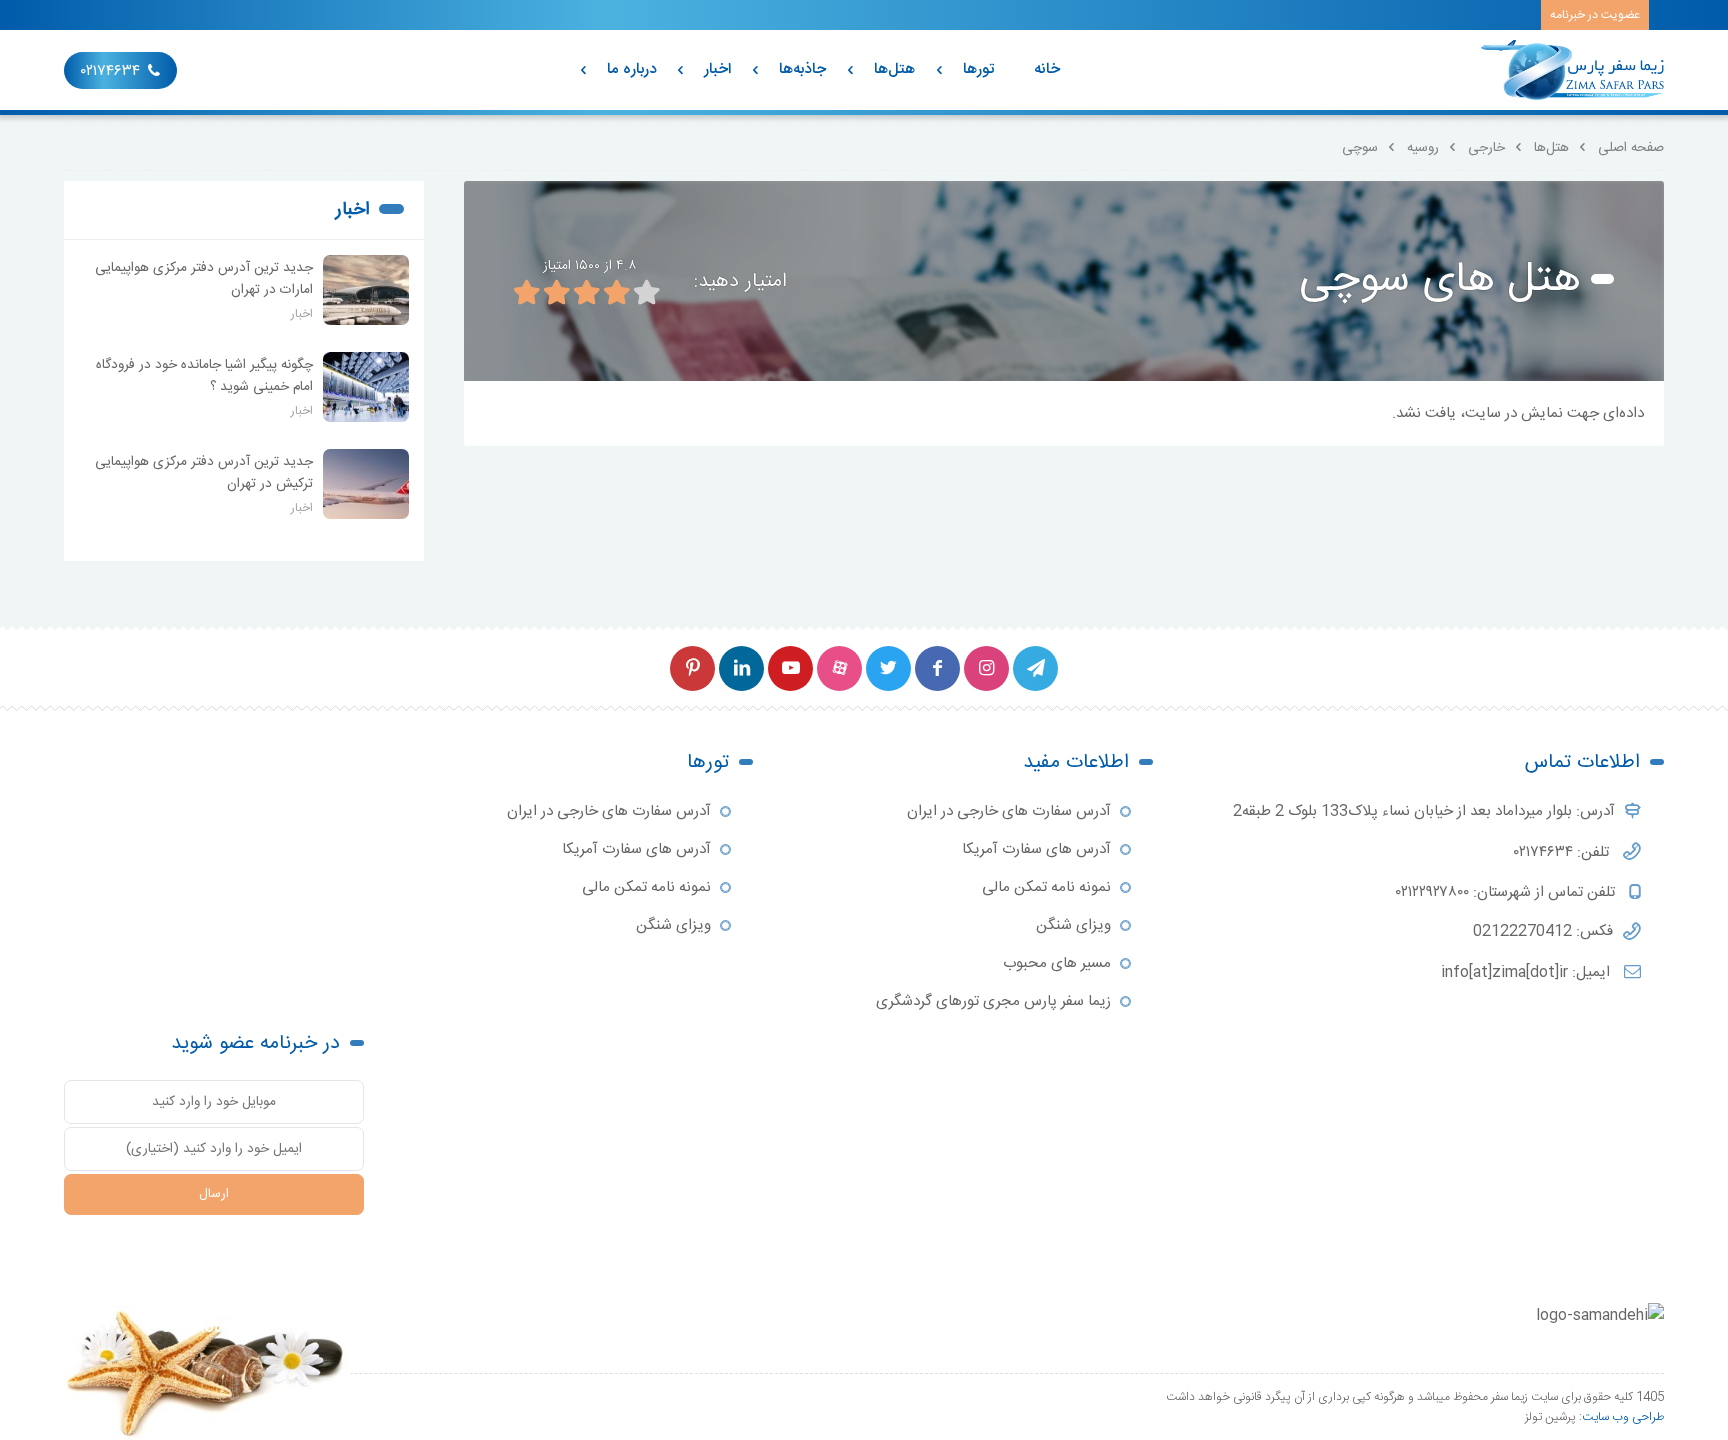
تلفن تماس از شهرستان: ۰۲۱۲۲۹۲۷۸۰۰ (1507, 892)
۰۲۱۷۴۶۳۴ (110, 71)
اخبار (717, 69)
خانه (1047, 69)
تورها (978, 69)
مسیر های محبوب (1057, 963)
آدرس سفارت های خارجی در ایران (1009, 811)
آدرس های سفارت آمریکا (1036, 849)
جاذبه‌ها (802, 69)
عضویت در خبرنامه (1595, 15)
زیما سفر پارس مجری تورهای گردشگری (993, 1001)
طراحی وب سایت (1623, 1417)
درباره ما (631, 69)
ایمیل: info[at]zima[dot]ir (1527, 972)
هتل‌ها (894, 69)
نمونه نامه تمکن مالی (1046, 887)
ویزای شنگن (1073, 925)
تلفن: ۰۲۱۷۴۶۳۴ (1563, 852)
